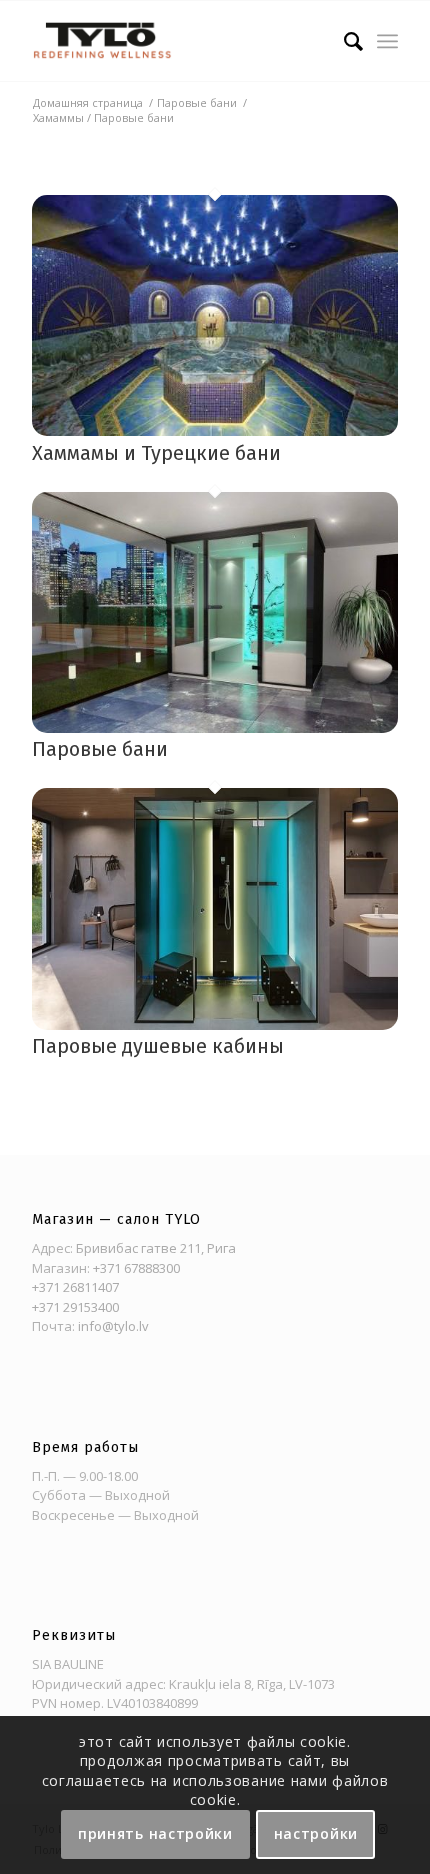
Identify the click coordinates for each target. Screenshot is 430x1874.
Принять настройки (155, 1833)
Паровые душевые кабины (158, 1046)
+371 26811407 (75, 1287)
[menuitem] (343, 41)
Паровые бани (100, 749)
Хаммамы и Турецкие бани (156, 453)
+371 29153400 (75, 1307)
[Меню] (387, 41)
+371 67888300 (136, 1268)
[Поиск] (343, 41)
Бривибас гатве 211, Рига (156, 1248)
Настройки (316, 1833)
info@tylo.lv (113, 1326)
